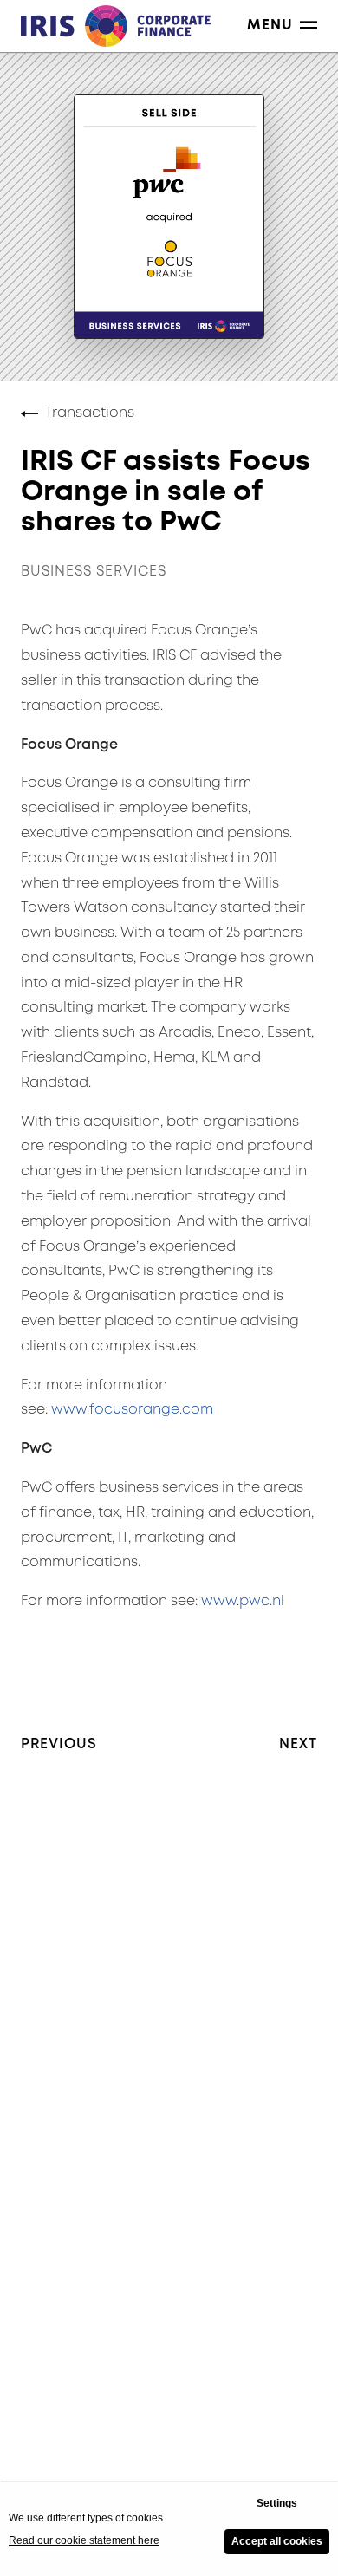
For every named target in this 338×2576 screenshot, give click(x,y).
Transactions (90, 413)
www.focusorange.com (132, 1410)
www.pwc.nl (243, 1601)
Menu (270, 26)
